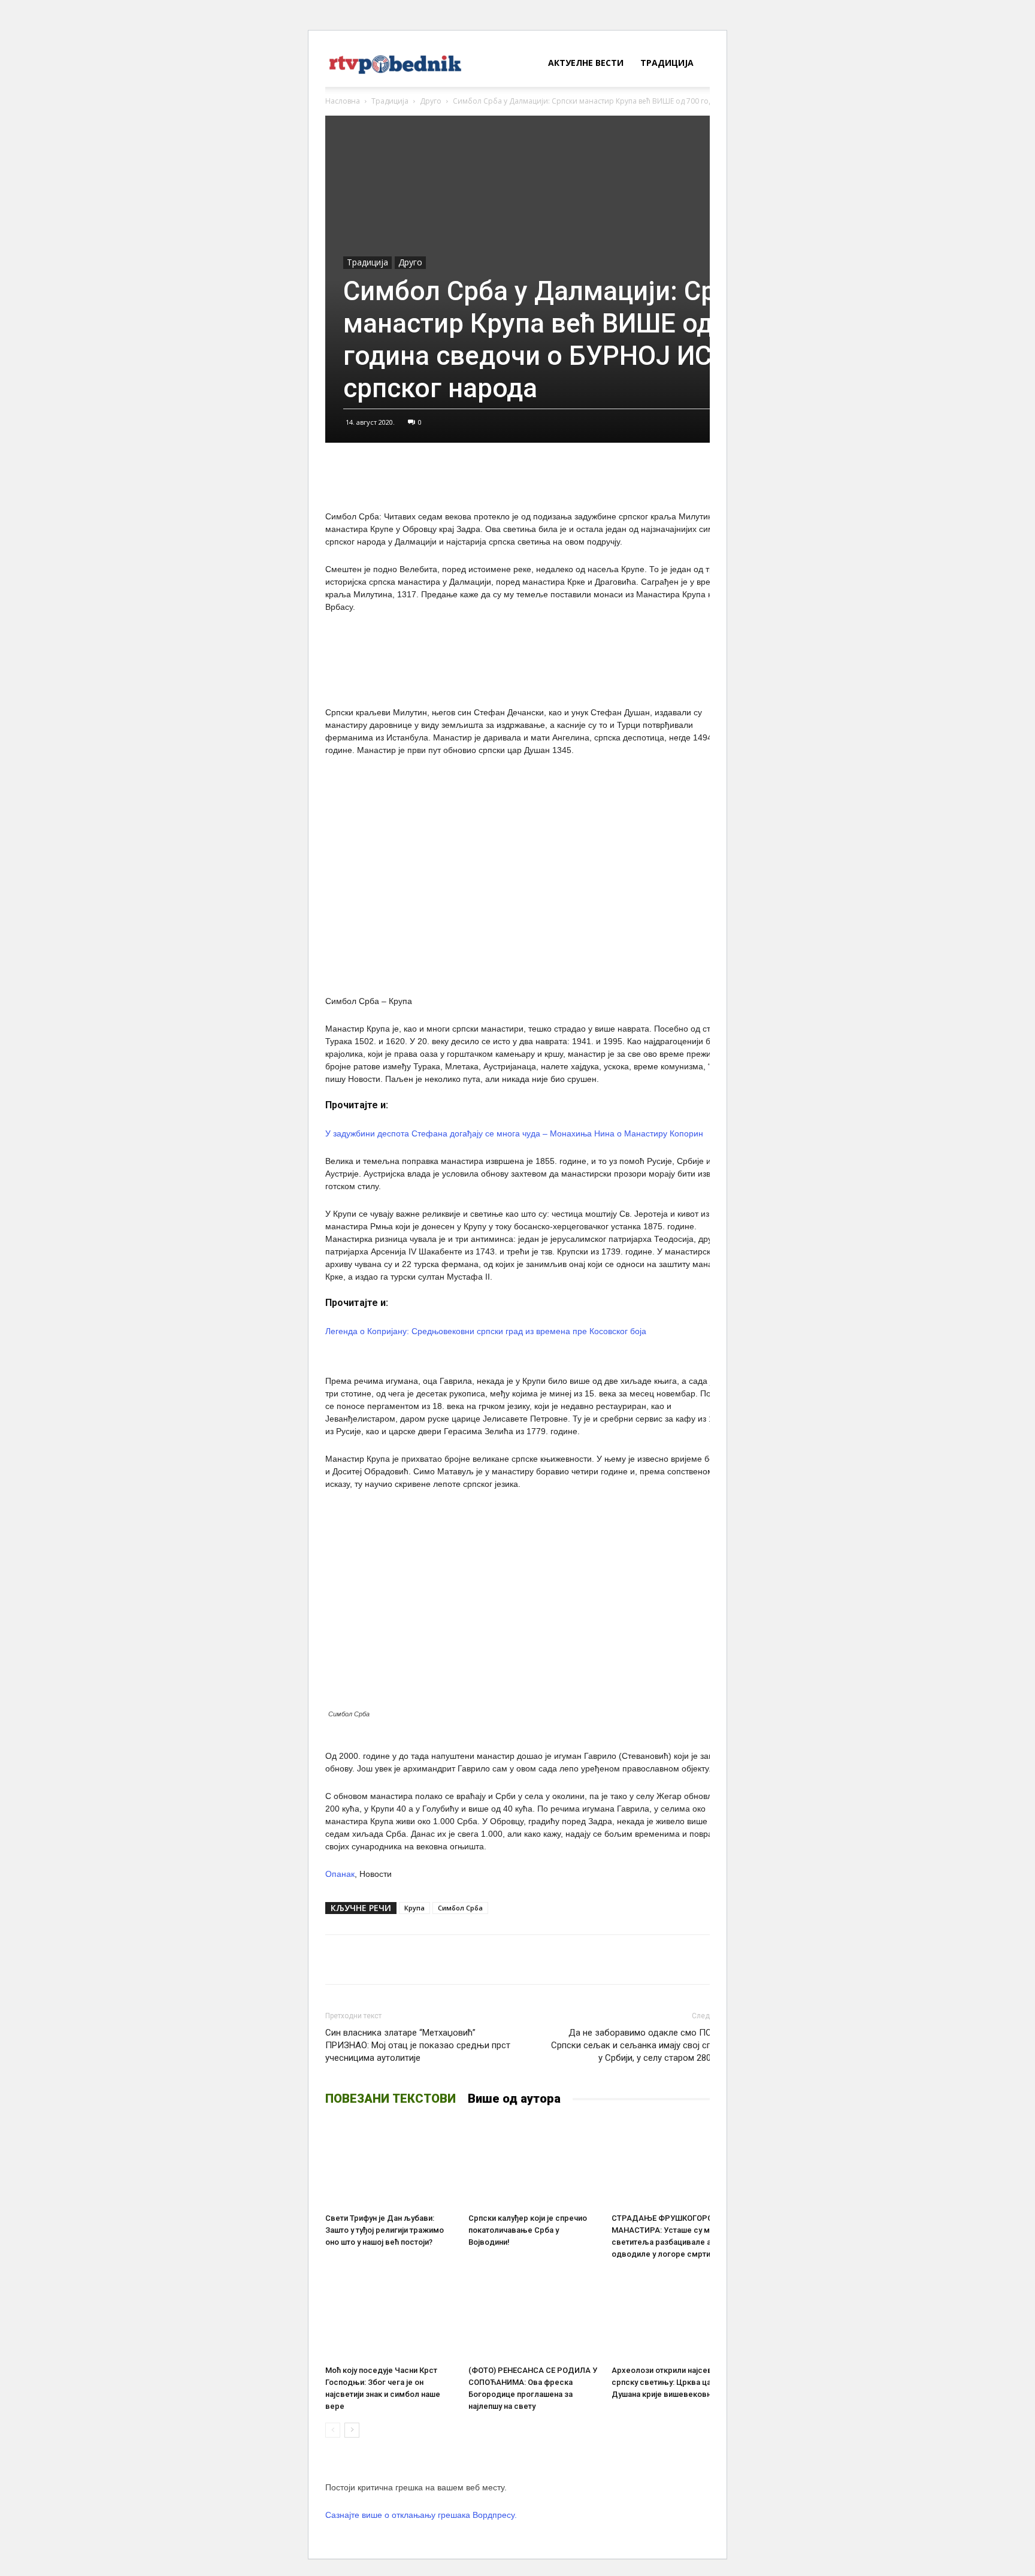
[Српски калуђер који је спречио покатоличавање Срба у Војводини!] (534, 2163)
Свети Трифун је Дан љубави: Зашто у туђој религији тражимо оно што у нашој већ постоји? (385, 2230)
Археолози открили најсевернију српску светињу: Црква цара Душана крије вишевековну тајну (674, 2382)
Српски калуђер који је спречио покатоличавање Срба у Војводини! (528, 2230)
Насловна (343, 101)
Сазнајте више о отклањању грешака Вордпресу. (421, 2515)
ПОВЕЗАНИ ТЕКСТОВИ (391, 2099)
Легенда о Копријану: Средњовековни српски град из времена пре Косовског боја (486, 1331)
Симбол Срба (460, 1908)
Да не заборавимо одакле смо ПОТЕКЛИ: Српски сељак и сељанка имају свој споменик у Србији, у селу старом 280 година (647, 2045)
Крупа (414, 1908)
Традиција (667, 63)
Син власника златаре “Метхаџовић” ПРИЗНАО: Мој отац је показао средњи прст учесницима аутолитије (418, 2045)
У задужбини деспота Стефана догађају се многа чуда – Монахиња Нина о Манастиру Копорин (514, 1133)
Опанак (340, 1874)
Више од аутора (514, 2099)
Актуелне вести (586, 63)
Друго (431, 101)
